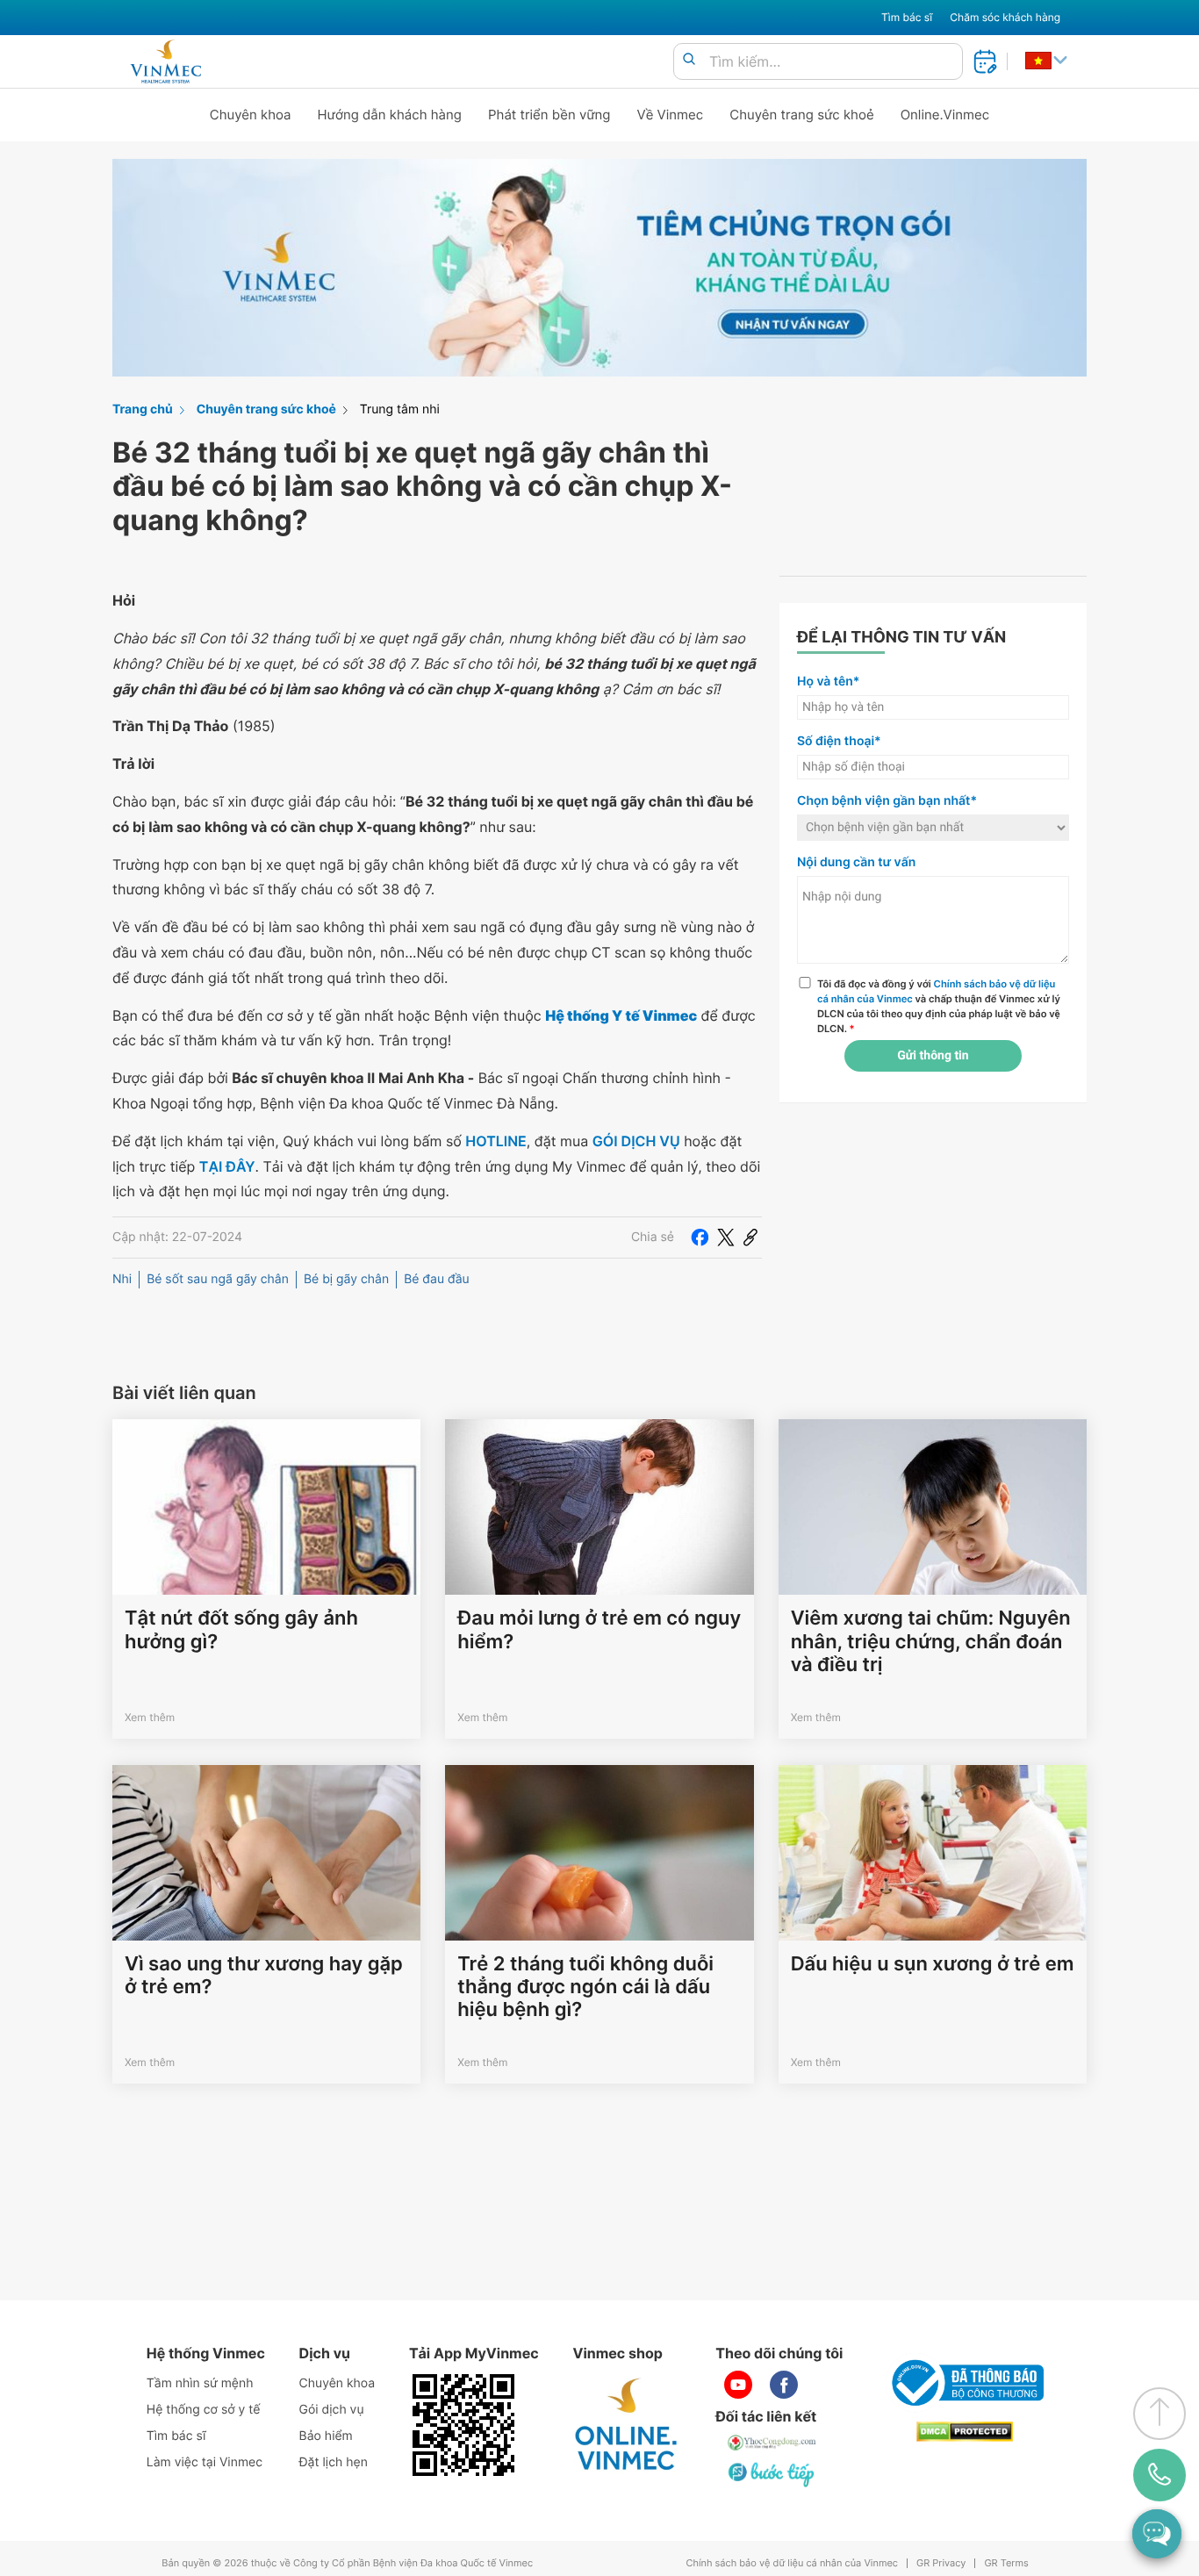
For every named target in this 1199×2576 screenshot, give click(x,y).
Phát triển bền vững (549, 115)
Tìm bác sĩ (907, 17)
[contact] (1160, 2475)
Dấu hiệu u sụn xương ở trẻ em (933, 1964)
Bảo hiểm (326, 2436)
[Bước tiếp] (772, 2474)
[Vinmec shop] (627, 2425)
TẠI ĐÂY (227, 1166)
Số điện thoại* (839, 741)
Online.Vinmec (945, 115)
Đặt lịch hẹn (334, 2462)
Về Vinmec (671, 115)
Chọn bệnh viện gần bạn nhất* (887, 801)
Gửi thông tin (933, 1056)
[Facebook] (700, 1238)
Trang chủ (143, 409)
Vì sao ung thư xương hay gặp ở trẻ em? (264, 1976)
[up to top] (1160, 2414)
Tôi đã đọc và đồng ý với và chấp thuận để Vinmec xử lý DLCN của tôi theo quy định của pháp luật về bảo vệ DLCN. (939, 1006)
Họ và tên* (828, 682)
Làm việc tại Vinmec (205, 2462)
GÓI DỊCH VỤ (636, 1141)
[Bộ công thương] (965, 2383)
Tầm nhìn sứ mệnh (200, 2383)
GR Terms (1006, 2563)
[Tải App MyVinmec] (463, 2425)
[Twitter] (726, 1238)
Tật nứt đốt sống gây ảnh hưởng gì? (241, 1630)
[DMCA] (965, 2432)
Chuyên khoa (251, 115)
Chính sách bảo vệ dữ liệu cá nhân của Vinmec (792, 2563)
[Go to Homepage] (165, 61)
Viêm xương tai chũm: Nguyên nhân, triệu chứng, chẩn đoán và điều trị (931, 1642)
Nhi (122, 1279)
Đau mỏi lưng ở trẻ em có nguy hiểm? (599, 1630)
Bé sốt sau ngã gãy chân (218, 1279)
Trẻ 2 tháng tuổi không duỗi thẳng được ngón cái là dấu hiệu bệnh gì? (585, 1988)
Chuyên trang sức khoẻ (801, 115)
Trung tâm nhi (400, 409)
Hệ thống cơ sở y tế (204, 2410)
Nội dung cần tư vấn (856, 862)
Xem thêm (150, 1717)
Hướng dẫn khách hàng (390, 115)
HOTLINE (495, 1141)
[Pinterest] (750, 1238)
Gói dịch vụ (332, 2410)
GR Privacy (941, 2563)
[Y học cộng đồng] (772, 2443)
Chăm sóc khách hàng (1005, 17)
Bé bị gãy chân (346, 1279)
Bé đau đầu (437, 1279)
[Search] (689, 60)
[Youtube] (738, 2385)
